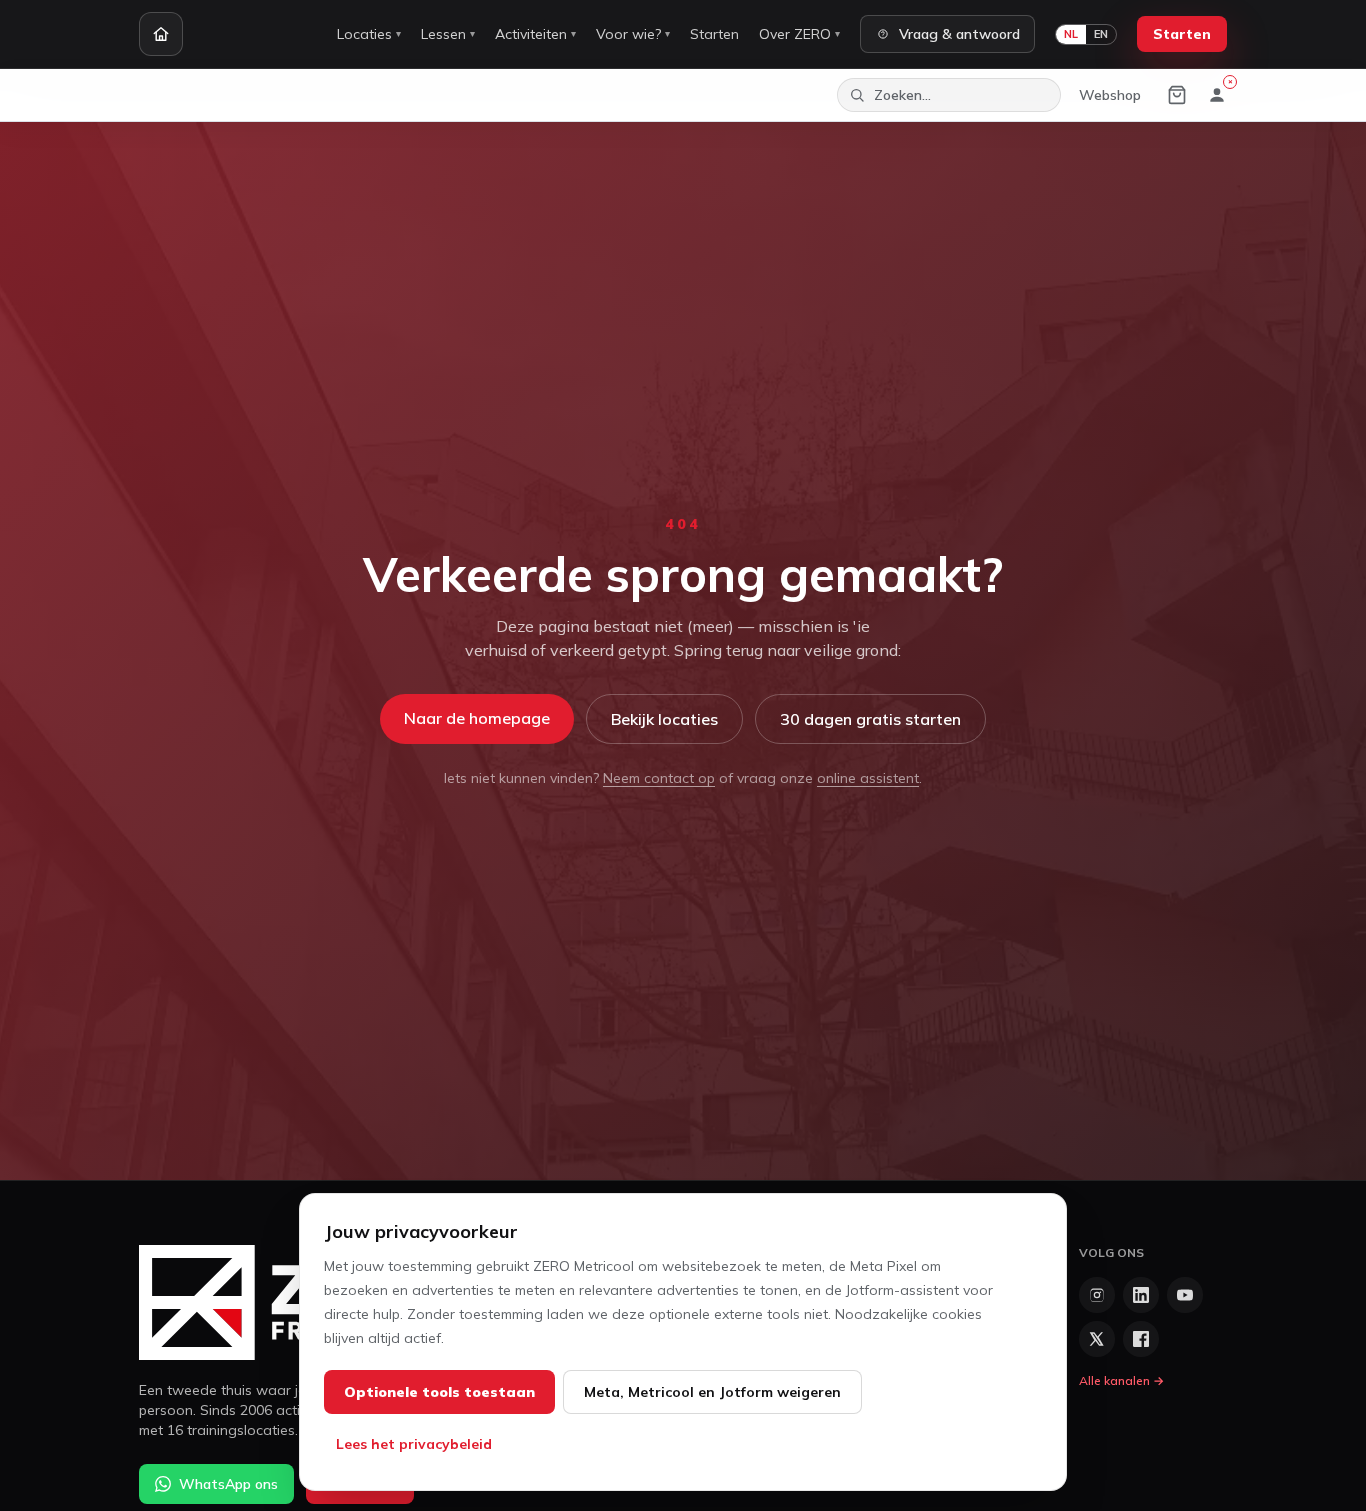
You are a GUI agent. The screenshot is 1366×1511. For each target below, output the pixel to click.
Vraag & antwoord (959, 34)
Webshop (1110, 95)
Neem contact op (659, 778)
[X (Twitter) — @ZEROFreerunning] (1097, 1339)
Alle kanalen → (1121, 1380)
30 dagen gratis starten (870, 719)
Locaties (369, 34)
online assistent (868, 778)
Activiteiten (535, 34)
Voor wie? (633, 34)
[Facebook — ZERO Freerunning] (1141, 1339)
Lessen (448, 34)
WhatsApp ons (228, 1484)
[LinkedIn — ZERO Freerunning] (1141, 1295)
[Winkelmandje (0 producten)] (1177, 95)
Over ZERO (799, 34)
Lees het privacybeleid (414, 1444)
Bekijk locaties (664, 719)
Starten (714, 34)
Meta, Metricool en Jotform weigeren (712, 1392)
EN (1101, 34)
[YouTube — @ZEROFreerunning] (1185, 1295)
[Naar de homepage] (161, 34)
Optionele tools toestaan (439, 1392)
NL (1071, 34)
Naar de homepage (477, 718)
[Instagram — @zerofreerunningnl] (1097, 1295)
